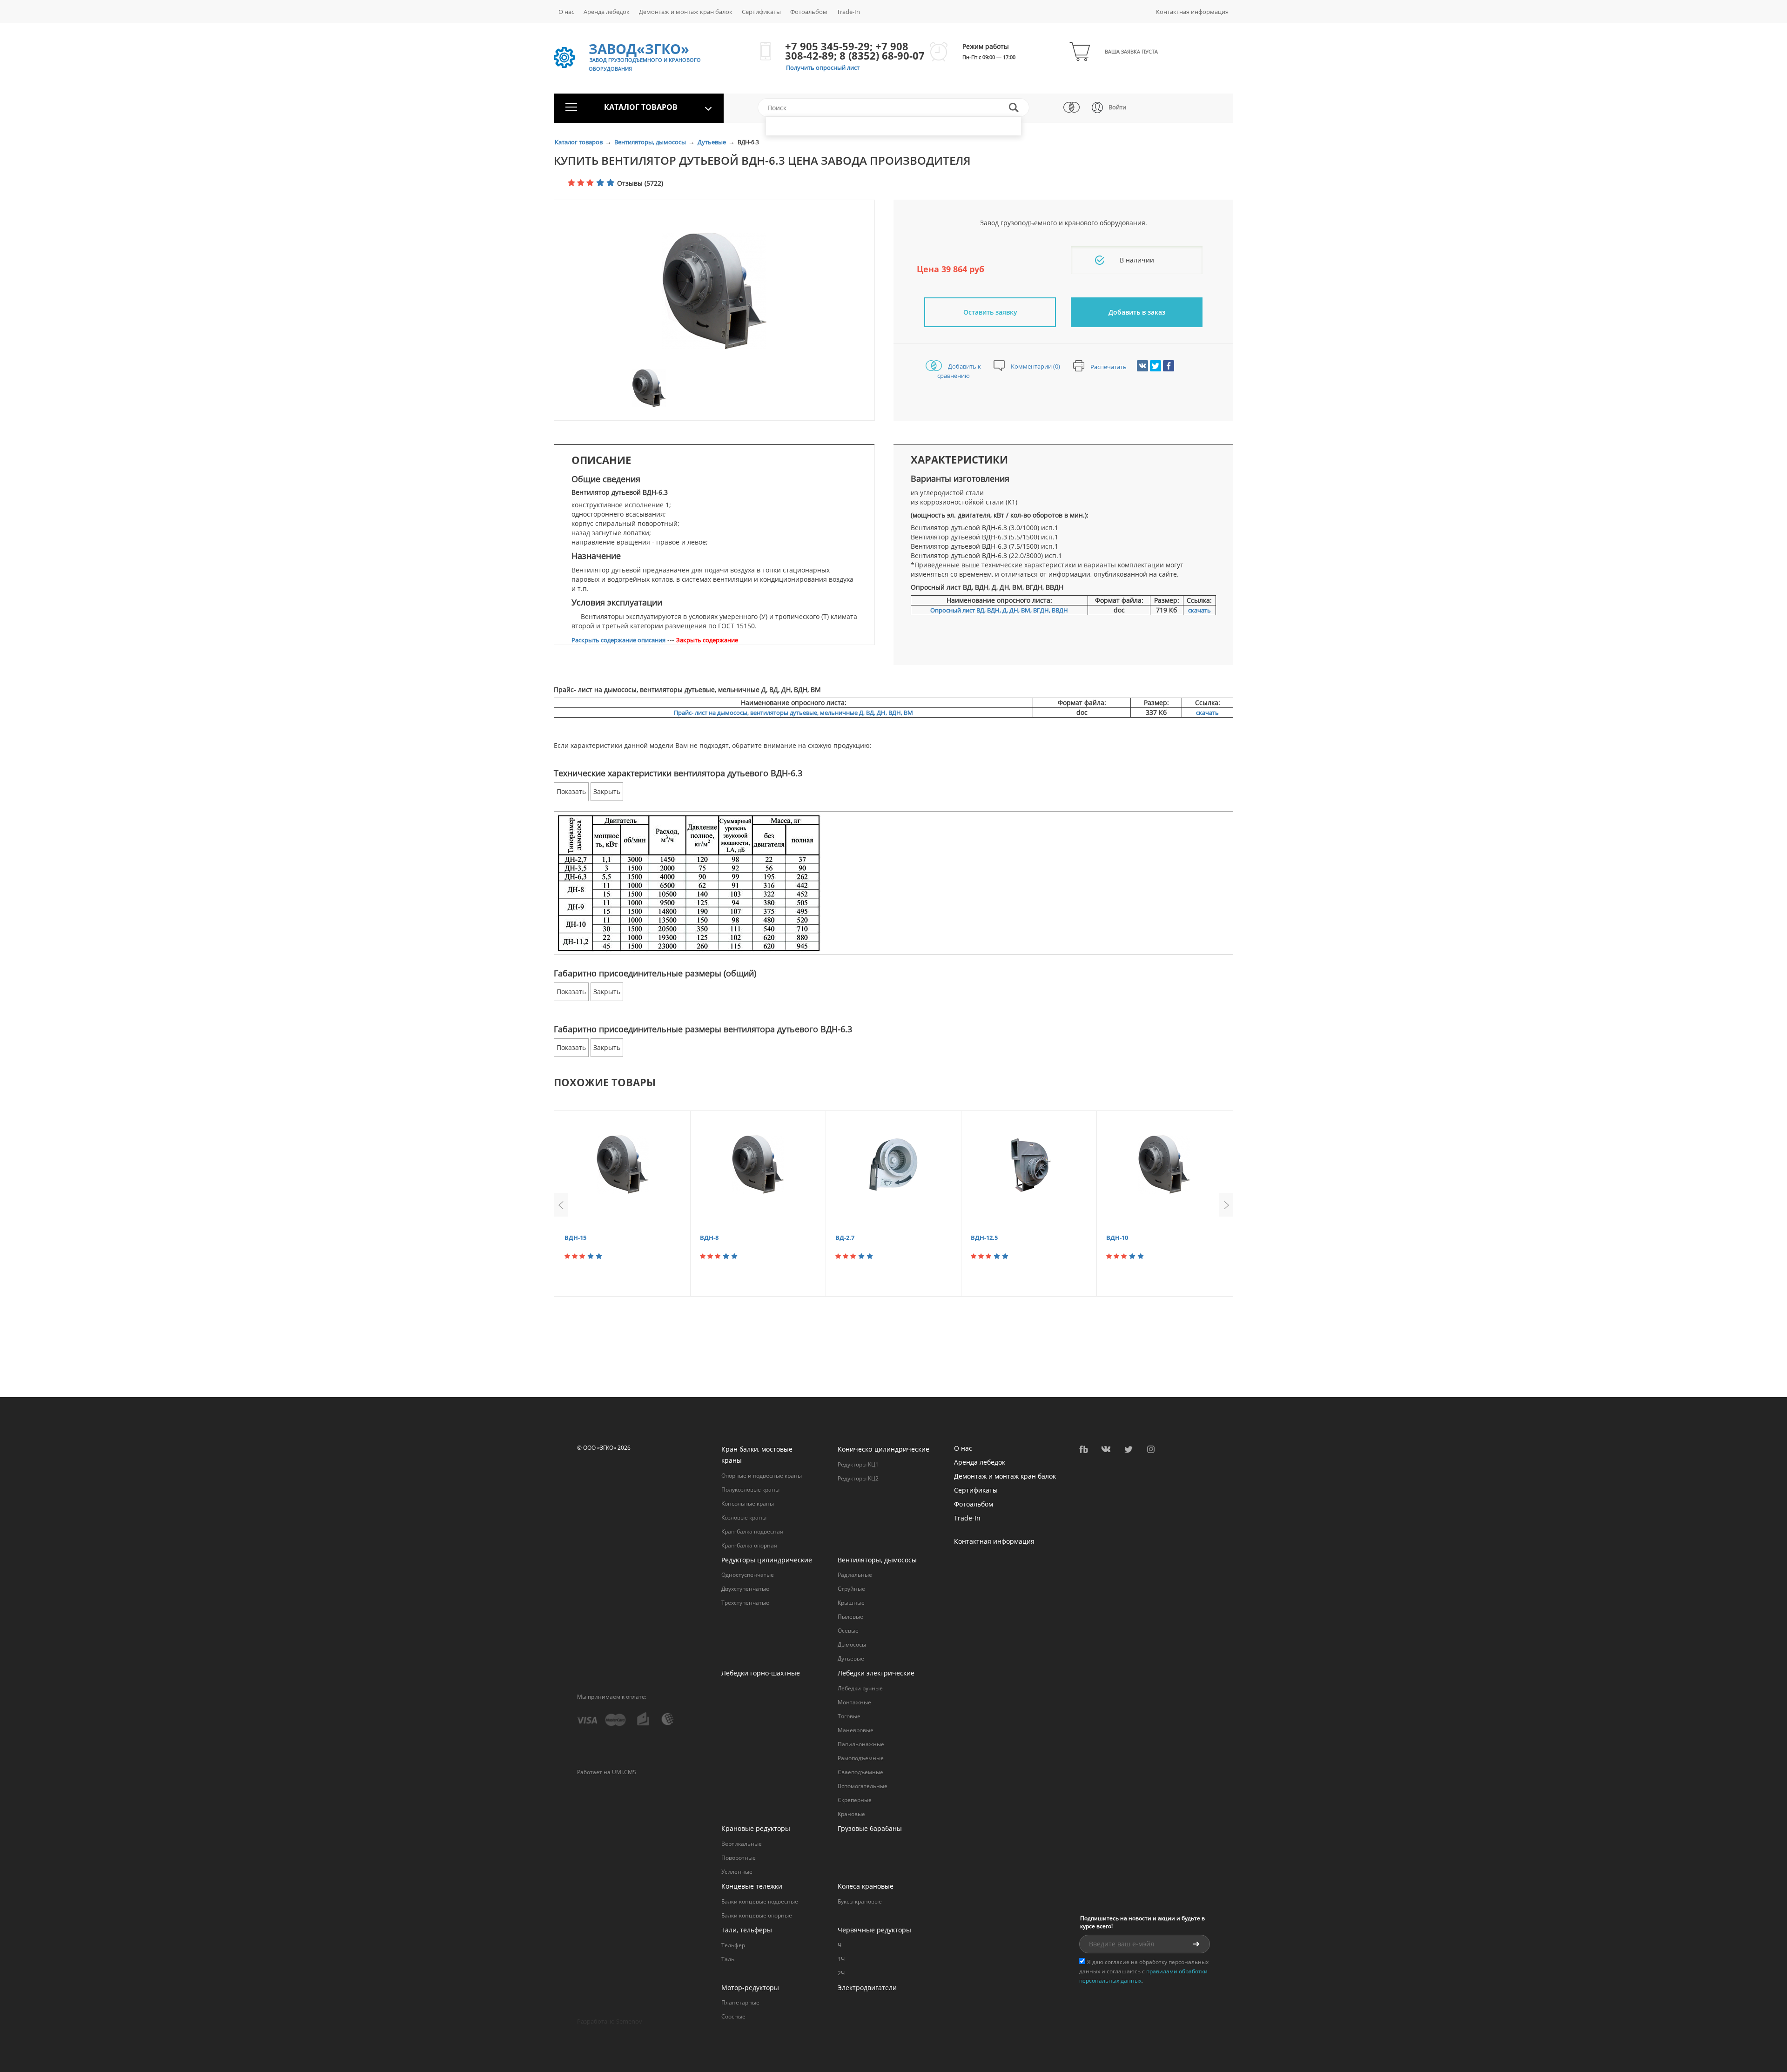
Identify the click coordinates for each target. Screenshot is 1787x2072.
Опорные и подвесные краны (762, 1476)
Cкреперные (855, 1800)
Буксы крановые (860, 1901)
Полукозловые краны (750, 1490)
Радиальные (855, 1575)
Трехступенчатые (745, 1603)
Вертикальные (742, 1844)
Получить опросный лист (823, 67)
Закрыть (607, 791)
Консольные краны (748, 1504)
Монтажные (854, 1702)
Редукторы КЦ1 (858, 1464)
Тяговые (849, 1716)
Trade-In (848, 12)
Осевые (848, 1631)
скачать (1199, 610)
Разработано (610, 2021)
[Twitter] (1156, 366)
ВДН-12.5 (984, 1238)
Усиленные (737, 1872)
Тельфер (733, 1945)
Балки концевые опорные (757, 1915)
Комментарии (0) (1035, 366)
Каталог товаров (579, 142)
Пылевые (850, 1617)
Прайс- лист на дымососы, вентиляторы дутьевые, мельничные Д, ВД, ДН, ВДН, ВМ (793, 713)
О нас (566, 12)
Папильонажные (861, 1744)
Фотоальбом (809, 12)
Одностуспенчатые (748, 1575)
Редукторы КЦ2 (858, 1478)
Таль (728, 1959)
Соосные (733, 2016)
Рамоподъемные (861, 1758)
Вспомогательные (863, 1786)
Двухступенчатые (745, 1589)
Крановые (851, 1814)
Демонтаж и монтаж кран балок (686, 12)
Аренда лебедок (607, 12)
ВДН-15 (575, 1238)
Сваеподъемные (860, 1772)
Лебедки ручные (860, 1688)
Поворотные (739, 1858)
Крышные (851, 1603)
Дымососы (852, 1645)
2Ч (841, 1973)
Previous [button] (561, 1205)
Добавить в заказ (1137, 312)
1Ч (841, 1959)
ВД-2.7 (845, 1238)
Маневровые (856, 1730)
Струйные (851, 1589)
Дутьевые (712, 142)
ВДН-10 (1117, 1238)
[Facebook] (1169, 366)
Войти (1117, 107)
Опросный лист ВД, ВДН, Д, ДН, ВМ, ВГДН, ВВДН (999, 610)
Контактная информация (1192, 12)
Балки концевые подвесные (760, 1901)
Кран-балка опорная (749, 1545)
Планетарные (740, 2002)
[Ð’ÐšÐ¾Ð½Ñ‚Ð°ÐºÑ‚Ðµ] (1142, 366)
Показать (571, 791)
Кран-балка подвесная (752, 1531)
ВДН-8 (709, 1238)
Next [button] (1226, 1205)
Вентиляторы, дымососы (651, 142)
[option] (714, 291)
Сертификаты (761, 12)
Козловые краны (744, 1517)
